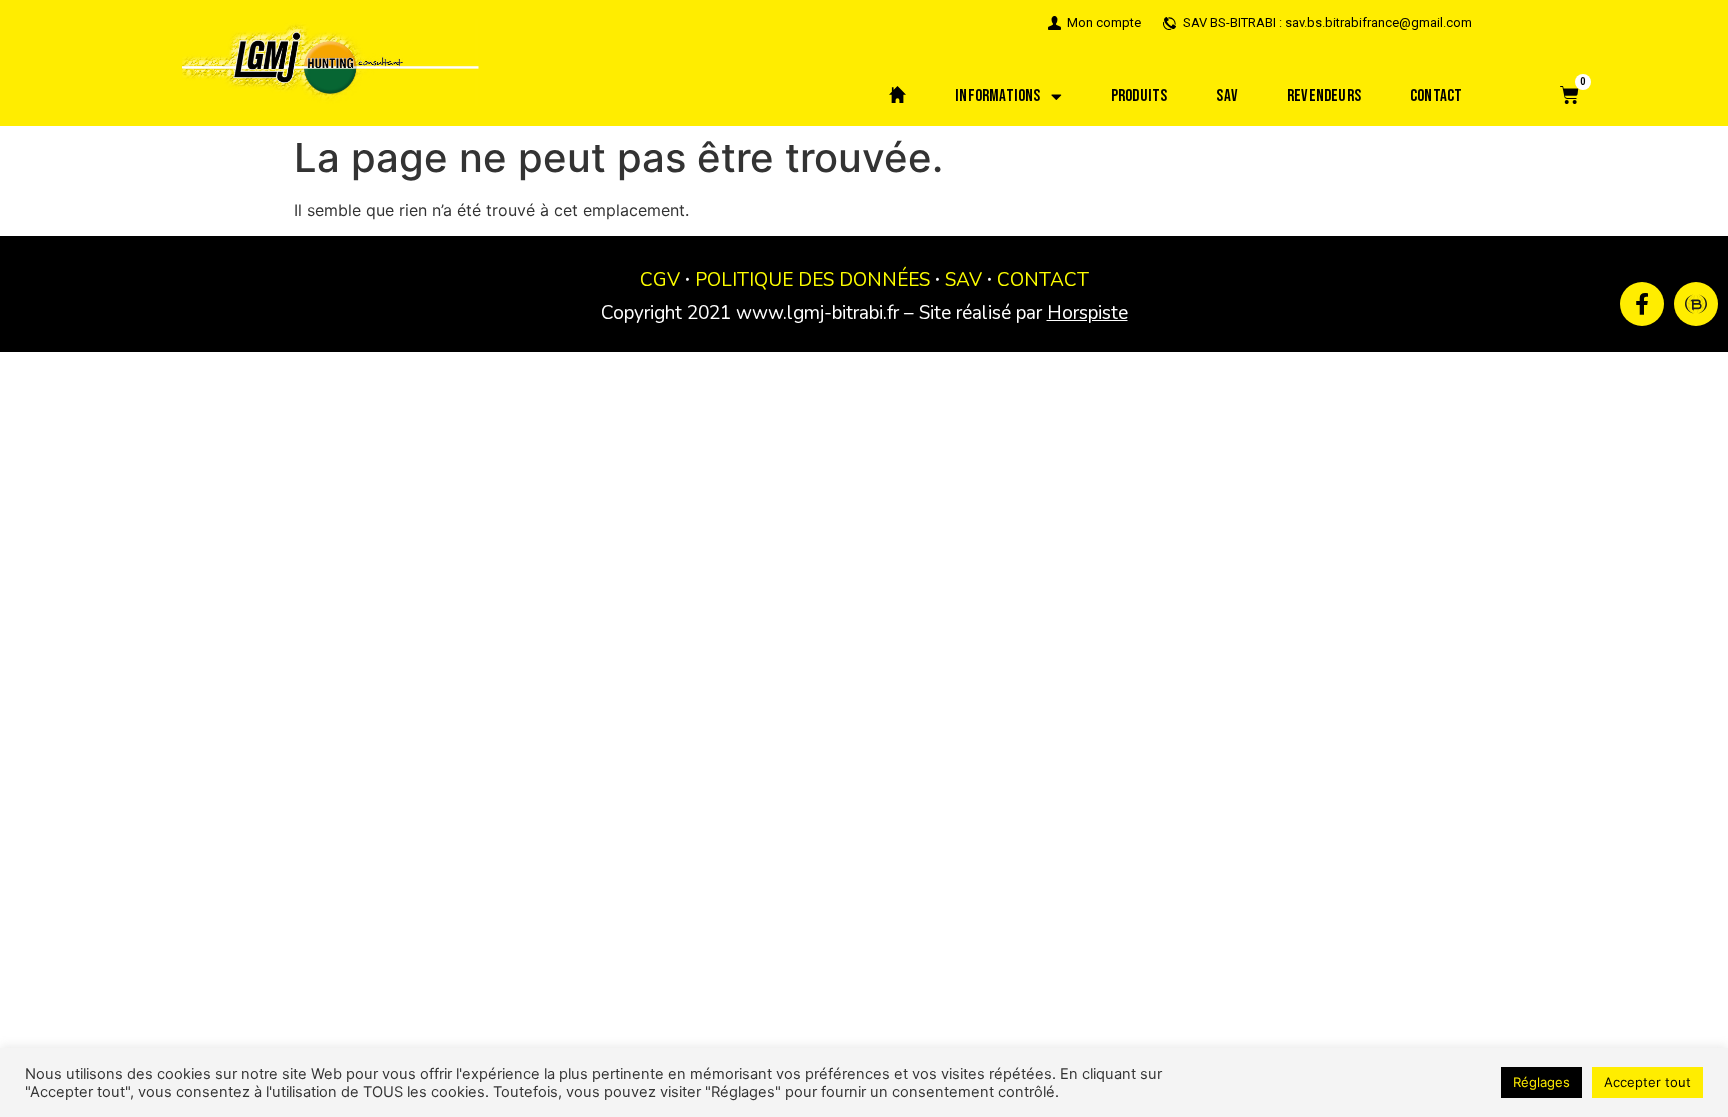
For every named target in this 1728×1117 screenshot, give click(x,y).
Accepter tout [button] (1647, 1082)
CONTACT (1043, 280)
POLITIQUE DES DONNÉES (812, 280)
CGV (660, 280)
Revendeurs (1324, 96)
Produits (1139, 96)
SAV (1227, 96)
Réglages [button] (1541, 1082)
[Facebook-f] (1642, 304)
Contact (1436, 96)
